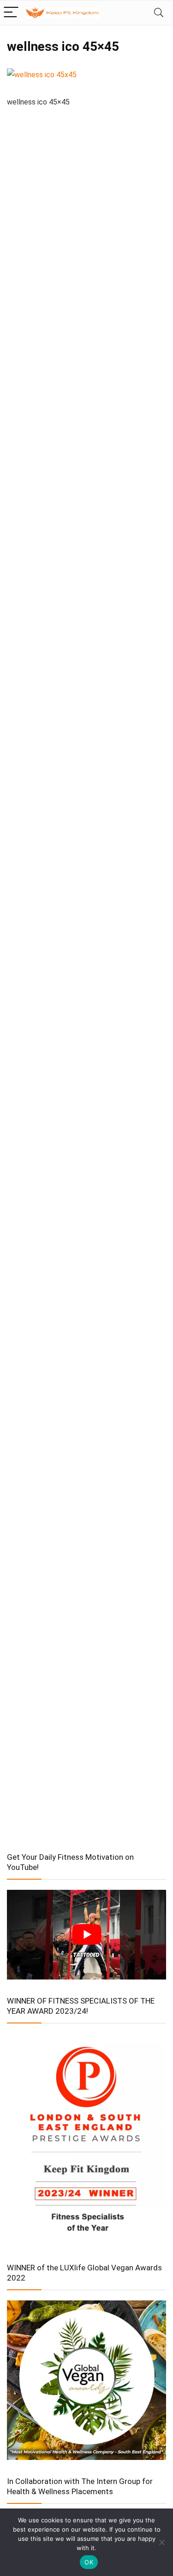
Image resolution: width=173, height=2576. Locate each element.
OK (89, 2562)
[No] (161, 2542)
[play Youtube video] (86, 1935)
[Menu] (11, 13)
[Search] (159, 13)
